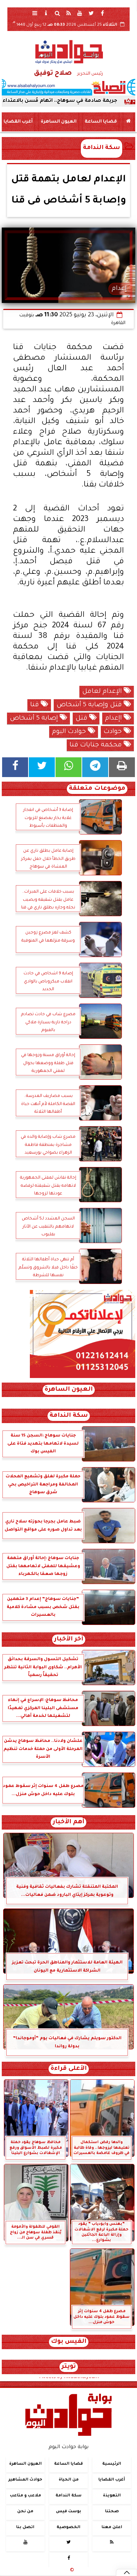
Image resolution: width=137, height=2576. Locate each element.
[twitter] (91, 13)
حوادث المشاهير (25, 2480)
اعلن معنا (112, 2528)
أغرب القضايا (18, 122)
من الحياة (69, 2480)
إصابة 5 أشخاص (35, 719)
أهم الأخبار (68, 1822)
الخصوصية (68, 2528)
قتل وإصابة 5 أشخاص (90, 705)
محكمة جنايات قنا (97, 745)
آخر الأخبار (69, 1640)
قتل (82, 719)
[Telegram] (95, 767)
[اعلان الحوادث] (83, 1377)
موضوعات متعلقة (97, 789)
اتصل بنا (25, 2528)
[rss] (68, 13)
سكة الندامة (102, 148)
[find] (57, 13)
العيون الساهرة (59, 122)
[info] (46, 13)
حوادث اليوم (70, 732)
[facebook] (102, 13)
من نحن (25, 2512)
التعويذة (112, 2496)
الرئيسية (112, 2464)
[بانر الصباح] (68, 87)
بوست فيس (68, 2512)
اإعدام (114, 719)
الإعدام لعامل (103, 692)
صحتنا (112, 2512)
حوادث (114, 732)
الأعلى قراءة (69, 2069)
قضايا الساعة (101, 122)
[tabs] (35, 13)
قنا (35, 705)
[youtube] (80, 13)
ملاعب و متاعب (25, 2496)
